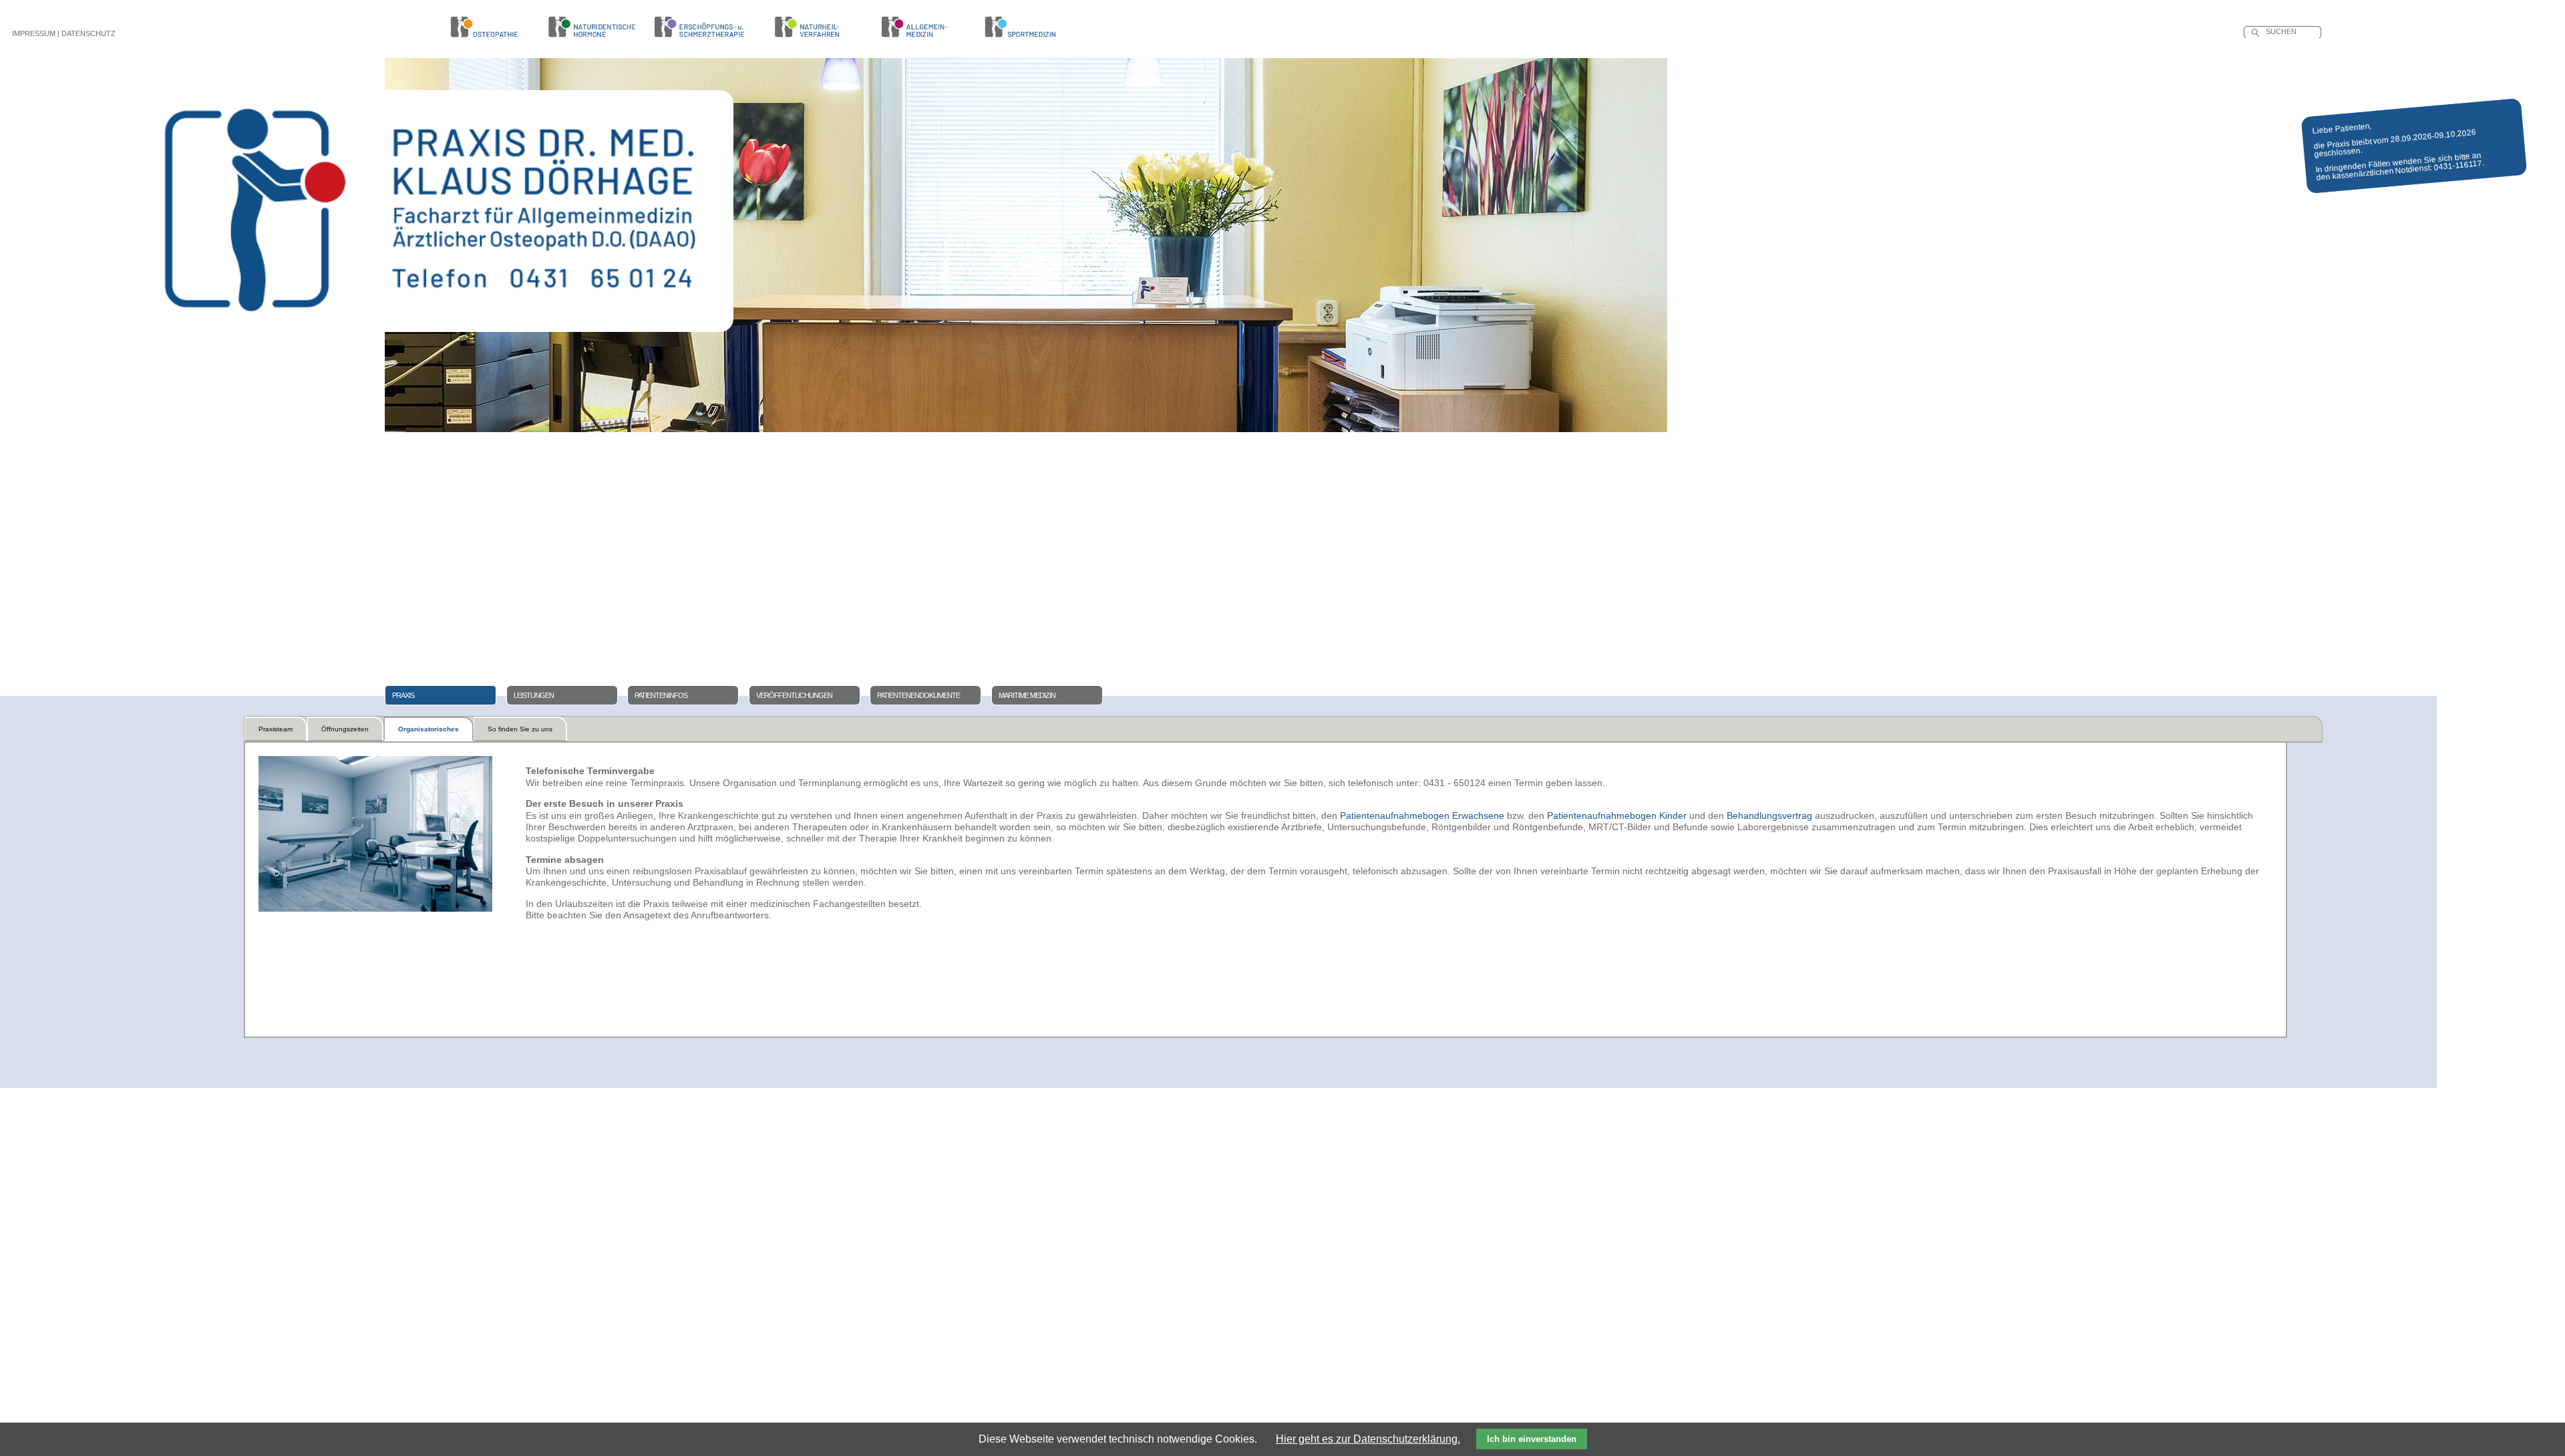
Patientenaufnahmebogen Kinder (1617, 815)
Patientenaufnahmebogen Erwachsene (1422, 815)
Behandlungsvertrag (1769, 815)
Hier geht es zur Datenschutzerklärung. (1368, 1439)
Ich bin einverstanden (1532, 1439)
